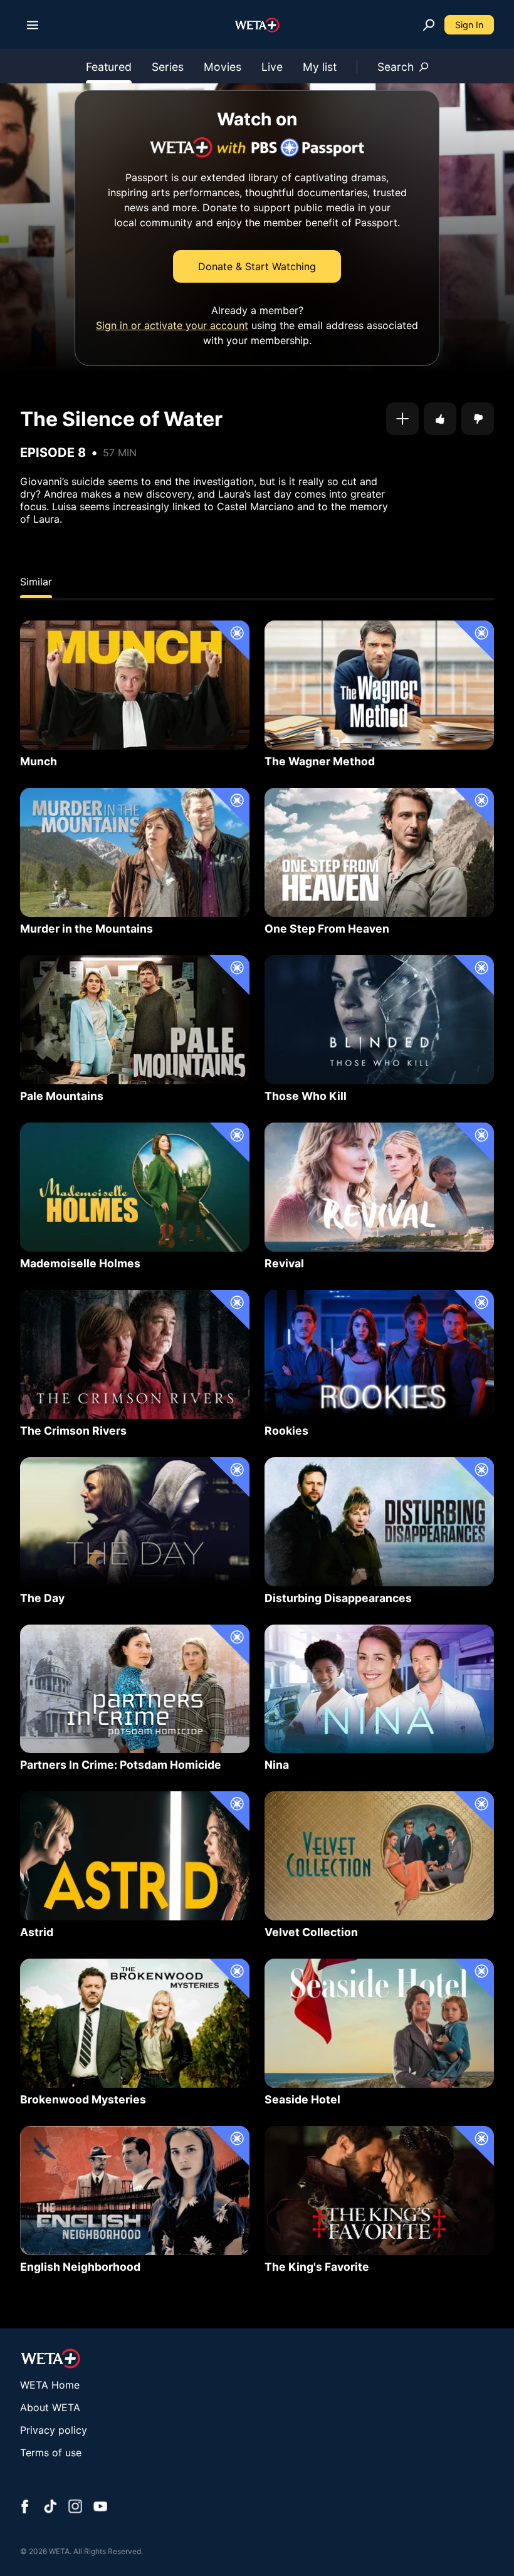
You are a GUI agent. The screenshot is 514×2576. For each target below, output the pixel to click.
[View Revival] (379, 1187)
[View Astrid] (135, 1856)
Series (168, 67)
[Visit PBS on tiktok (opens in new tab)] (50, 2508)
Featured (109, 67)
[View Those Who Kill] (379, 1020)
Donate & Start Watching (257, 266)
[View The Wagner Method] (379, 685)
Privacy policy (54, 2430)
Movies (223, 67)
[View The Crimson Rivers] (135, 1354)
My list (320, 67)
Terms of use (51, 2453)
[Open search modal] (429, 25)
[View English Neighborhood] (135, 2191)
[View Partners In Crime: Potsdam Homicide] (135, 1689)
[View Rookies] (379, 1354)
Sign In (469, 25)
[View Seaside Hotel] (379, 2023)
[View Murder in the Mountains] (135, 852)
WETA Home (50, 2385)
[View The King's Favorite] (379, 2191)
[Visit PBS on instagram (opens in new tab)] (75, 2508)
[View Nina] (379, 1689)
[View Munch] (135, 685)
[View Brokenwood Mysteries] (135, 2023)
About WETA (50, 2407)
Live (272, 67)
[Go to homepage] (257, 25)
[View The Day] (135, 1522)
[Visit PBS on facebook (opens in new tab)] (25, 2508)
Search (396, 67)
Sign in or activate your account (172, 325)
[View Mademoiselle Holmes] (135, 1187)
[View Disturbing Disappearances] (379, 1522)
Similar (36, 582)
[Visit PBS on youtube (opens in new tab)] (100, 2508)
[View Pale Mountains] (135, 1020)
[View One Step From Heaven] (379, 852)
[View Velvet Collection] (379, 1856)
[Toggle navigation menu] (33, 25)
